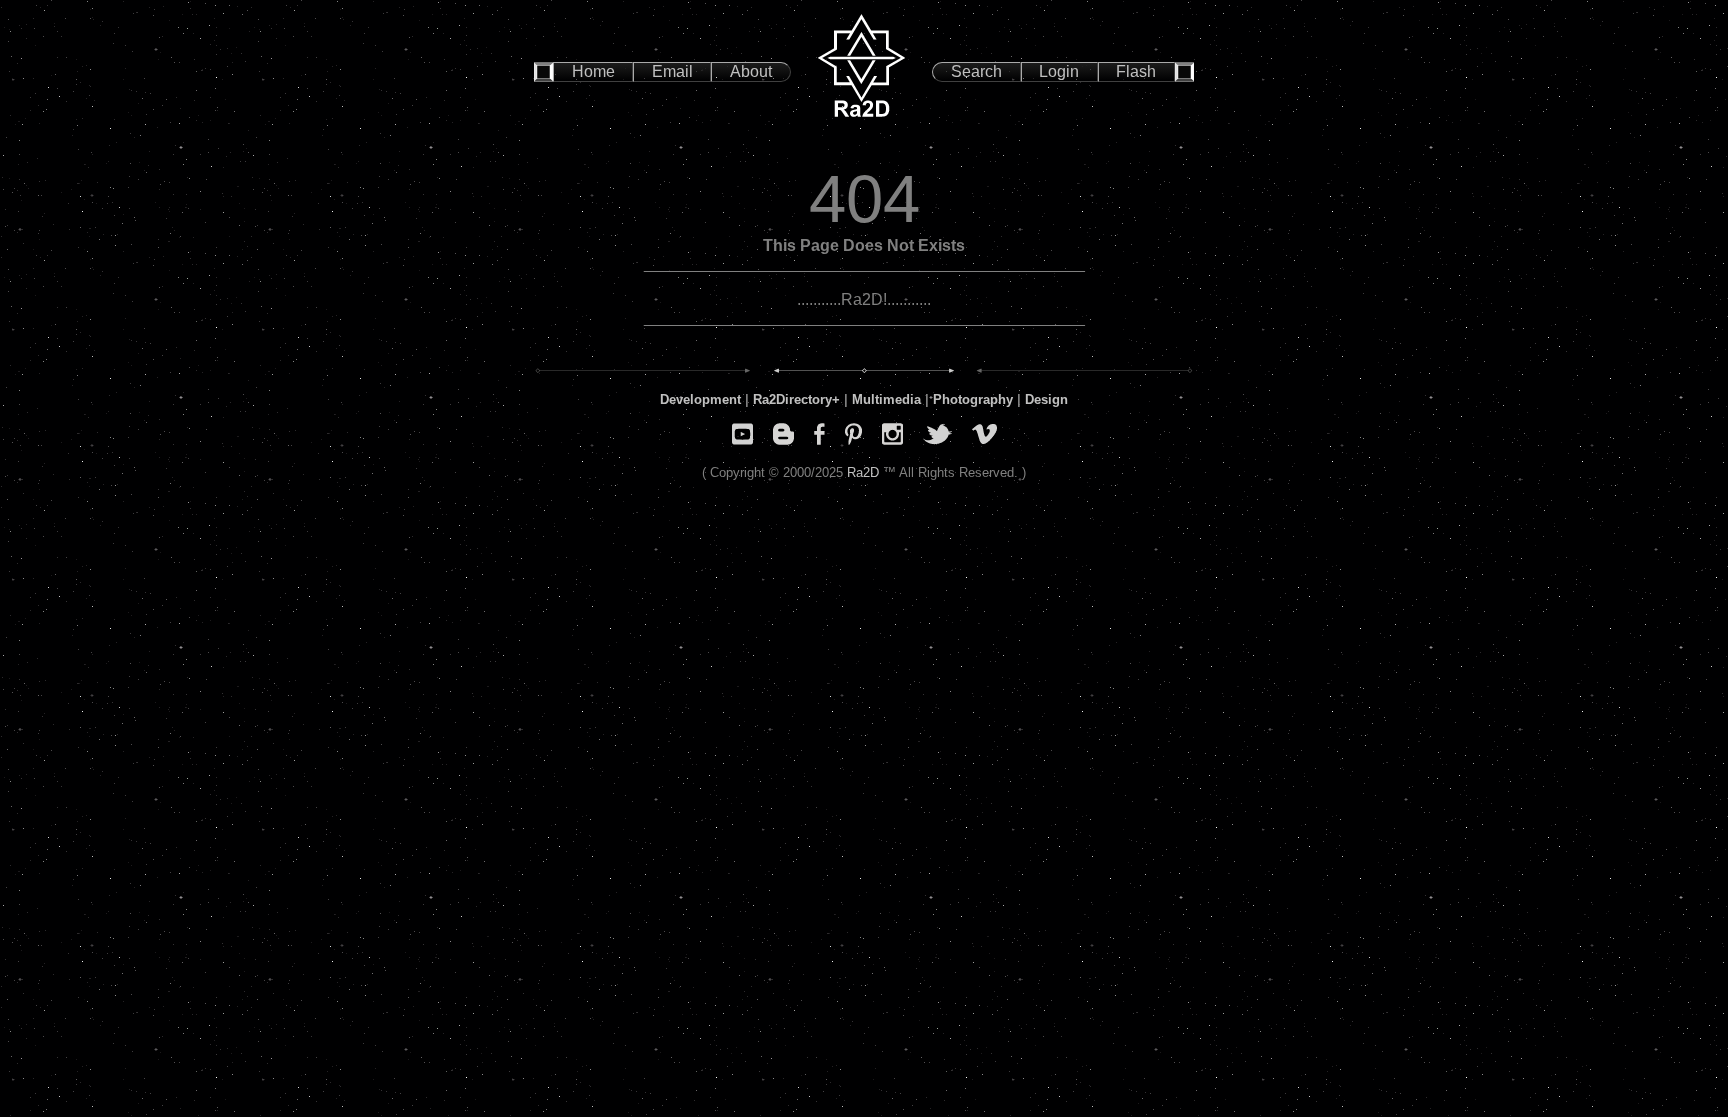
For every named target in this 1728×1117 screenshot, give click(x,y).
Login (1059, 71)
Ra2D (863, 472)
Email (672, 71)
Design (1046, 399)
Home (593, 71)
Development (700, 399)
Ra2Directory (792, 399)
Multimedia (886, 399)
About (751, 71)
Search (976, 71)
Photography (973, 399)
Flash (1136, 71)
